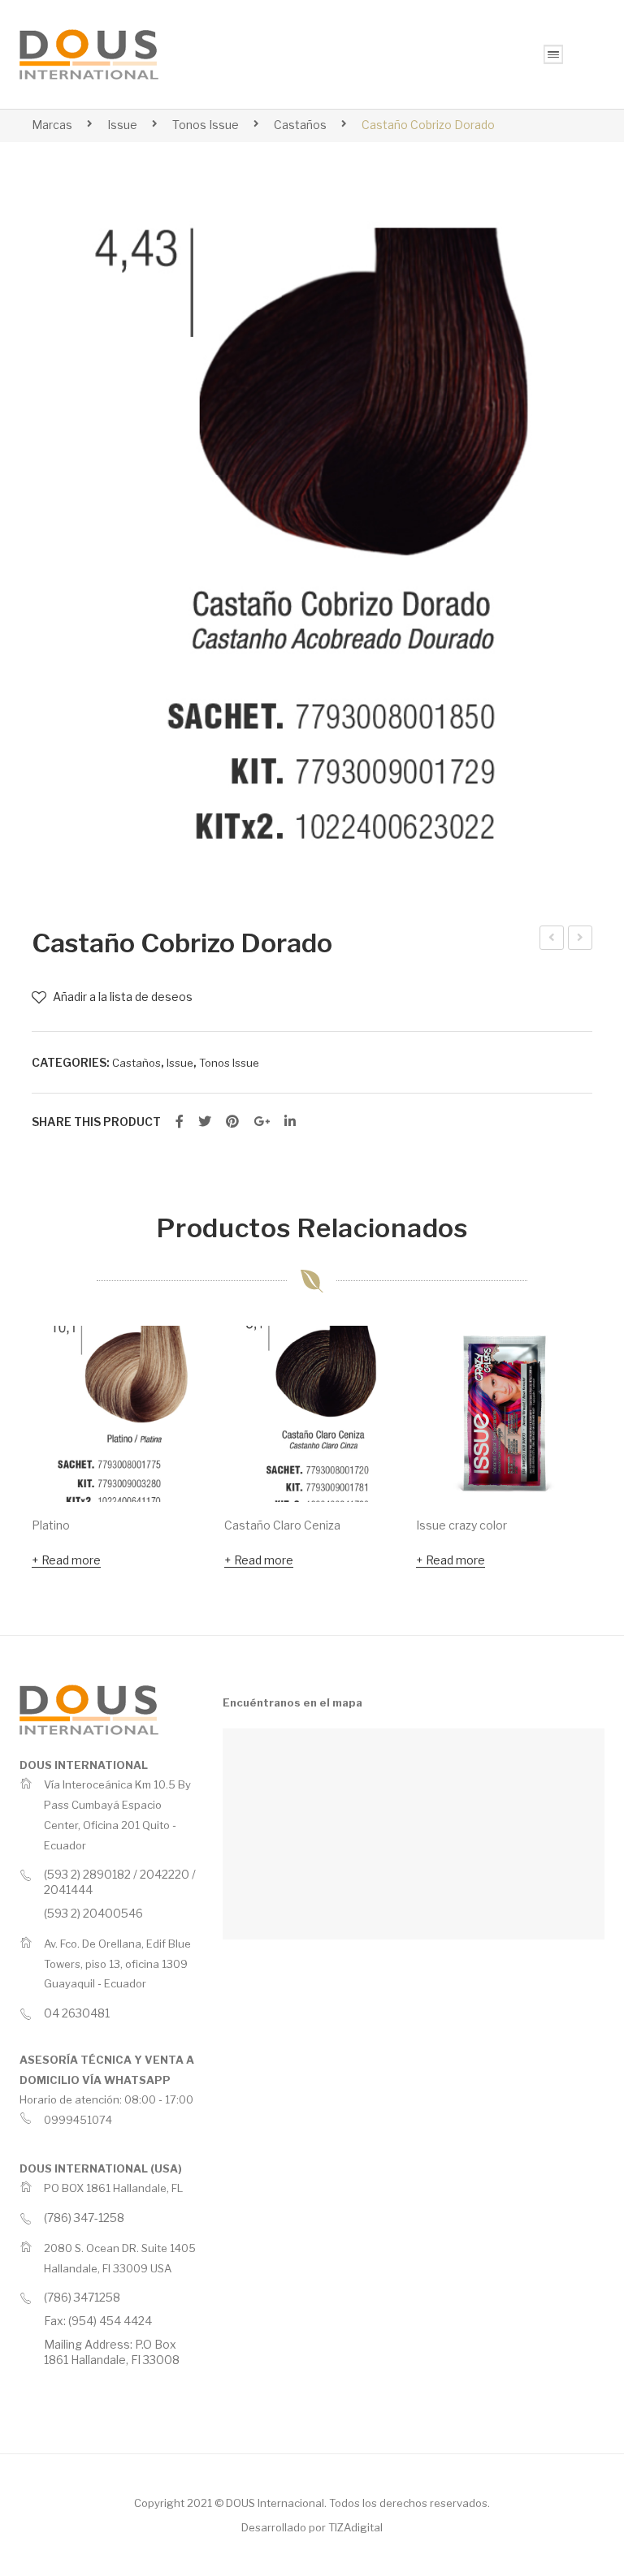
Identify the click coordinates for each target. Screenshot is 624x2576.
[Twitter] (205, 1122)
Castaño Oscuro (552, 940)
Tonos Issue (206, 125)
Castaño (581, 940)
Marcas (52, 125)
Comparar (174, 1404)
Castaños (300, 125)
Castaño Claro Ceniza (282, 1525)
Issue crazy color (461, 1525)
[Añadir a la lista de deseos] (174, 1360)
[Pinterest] (232, 1122)
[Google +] (262, 1122)
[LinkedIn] (290, 1122)
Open (553, 54)
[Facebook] (180, 1122)
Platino (51, 1525)
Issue (122, 125)
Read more (71, 1560)
